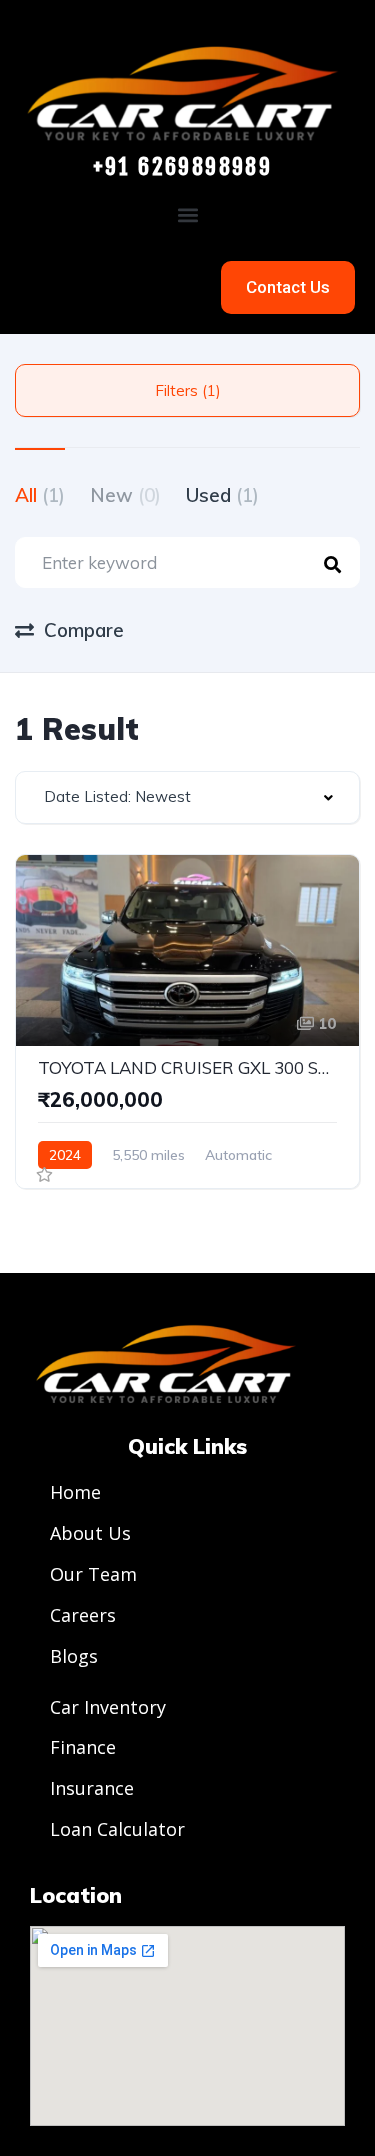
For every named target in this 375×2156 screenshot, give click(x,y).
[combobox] (187, 797)
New (125, 495)
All (40, 495)
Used (222, 495)
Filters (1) (188, 390)
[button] (187, 214)
